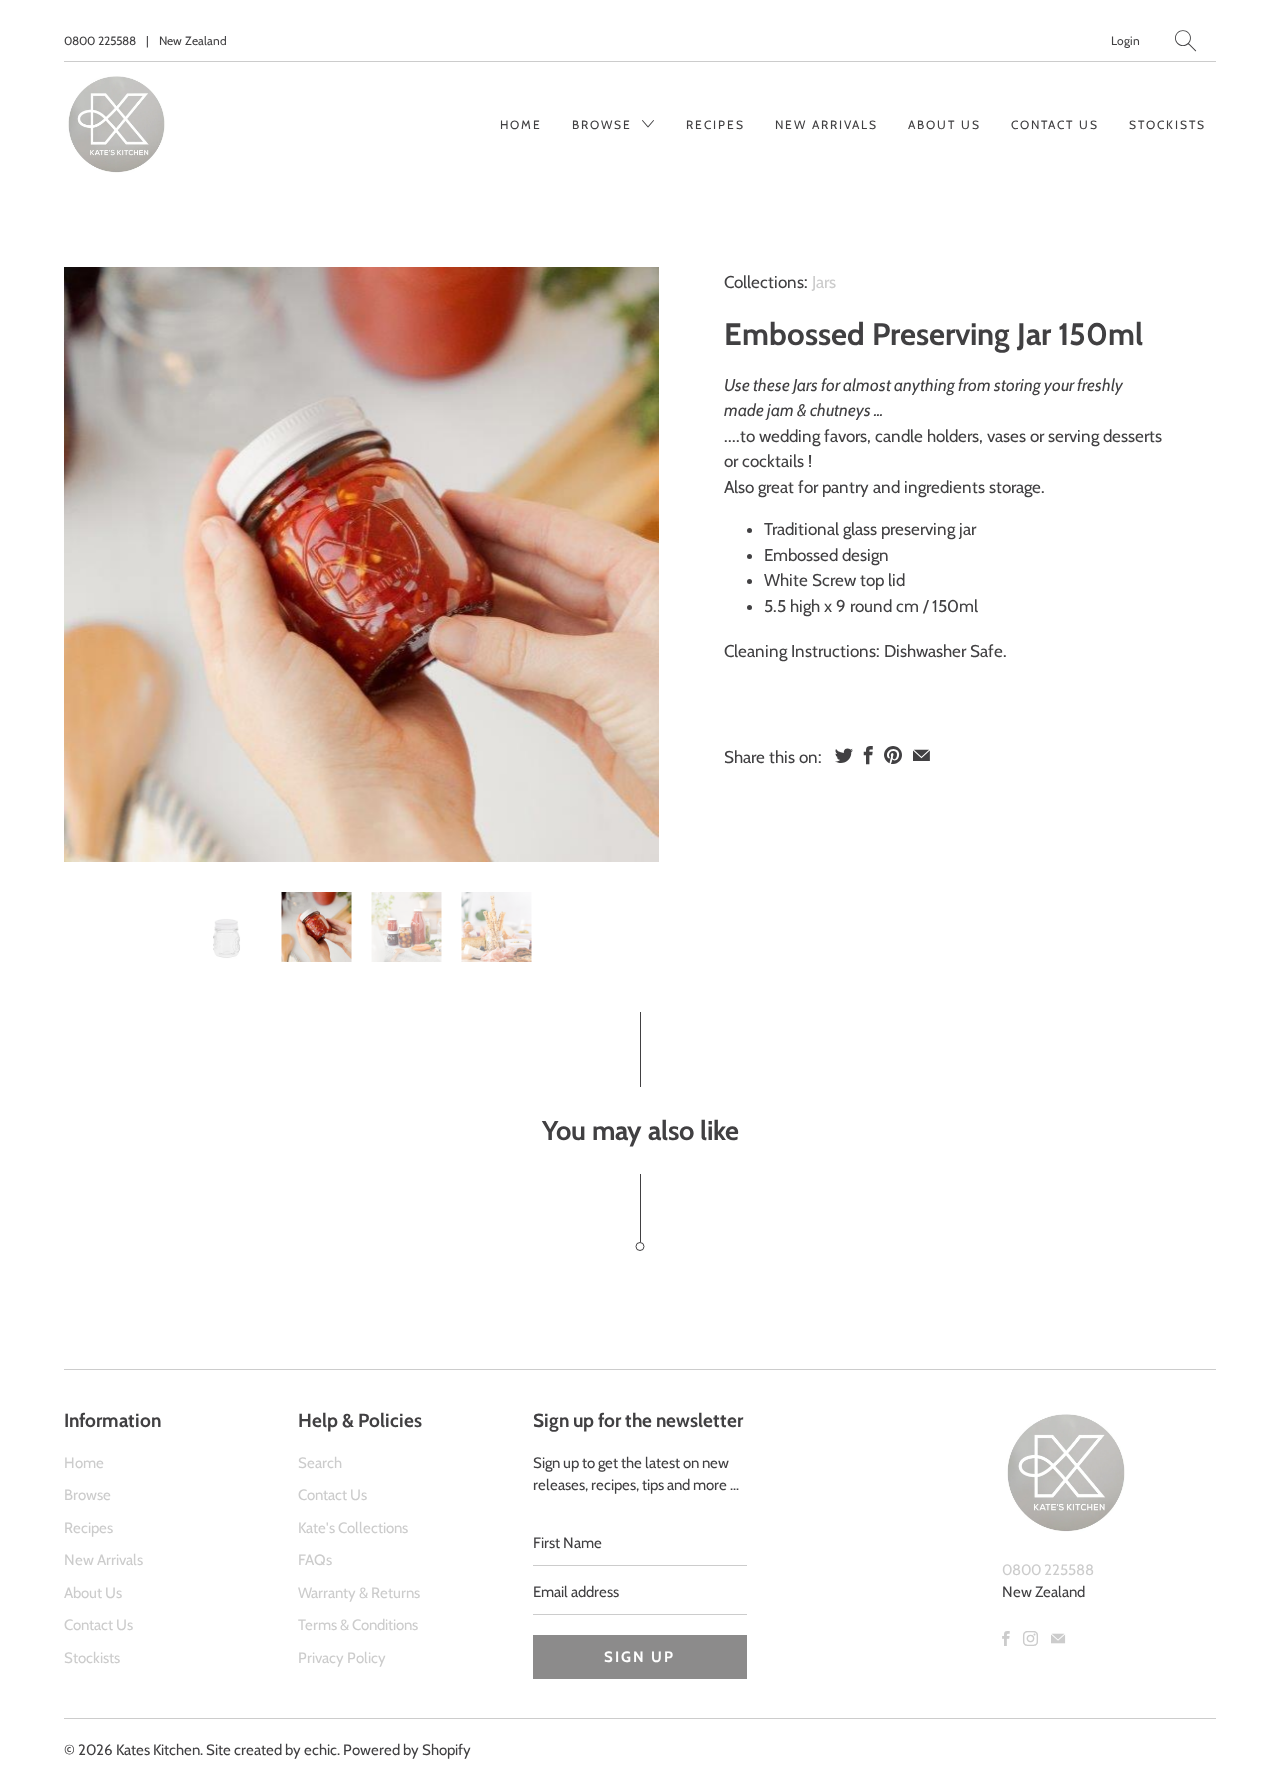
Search (320, 1463)
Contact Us (1055, 124)
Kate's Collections (353, 1528)
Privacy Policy (342, 1658)
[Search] (1185, 40)
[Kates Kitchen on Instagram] (1030, 1638)
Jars (824, 282)
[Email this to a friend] (921, 755)
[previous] (96, 565)
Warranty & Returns (359, 1593)
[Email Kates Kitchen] (1058, 1638)
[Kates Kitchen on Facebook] (1006, 1638)
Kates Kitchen (158, 1750)
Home (521, 124)
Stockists (1167, 124)
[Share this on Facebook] (868, 755)
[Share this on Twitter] (844, 755)
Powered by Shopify (407, 1750)
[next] (627, 565)
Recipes (715, 124)
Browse (604, 124)
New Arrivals (826, 124)
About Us (944, 124)
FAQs (315, 1560)
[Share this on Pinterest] (893, 755)
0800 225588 (100, 40)
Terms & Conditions (358, 1625)
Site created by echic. (273, 1750)
